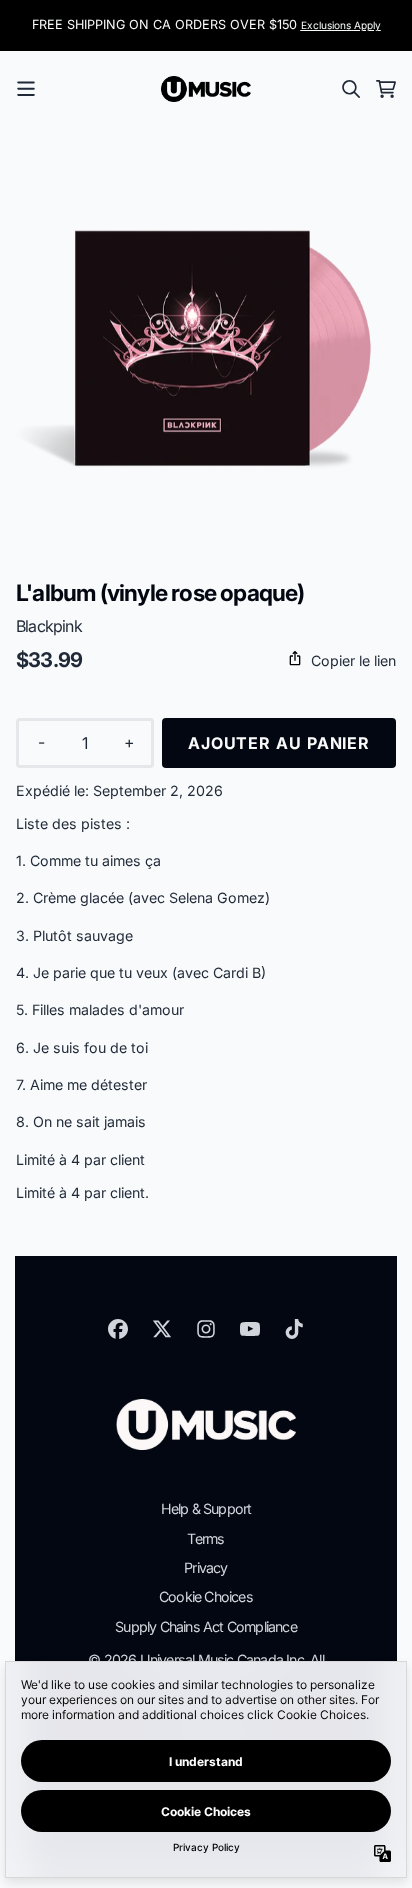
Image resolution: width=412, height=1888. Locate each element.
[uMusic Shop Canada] (206, 89)
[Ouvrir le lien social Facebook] (118, 1329)
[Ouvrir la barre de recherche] (350, 89)
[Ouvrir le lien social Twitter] (162, 1329)
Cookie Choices (206, 1596)
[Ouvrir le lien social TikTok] (294, 1329)
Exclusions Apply (341, 25)
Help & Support (206, 1508)
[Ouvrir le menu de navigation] (26, 89)
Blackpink (49, 626)
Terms (205, 1538)
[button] (206, 660)
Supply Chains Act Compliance (206, 1626)
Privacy (205, 1567)
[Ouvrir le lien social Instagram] (206, 1329)
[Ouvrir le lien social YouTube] (250, 1329)
